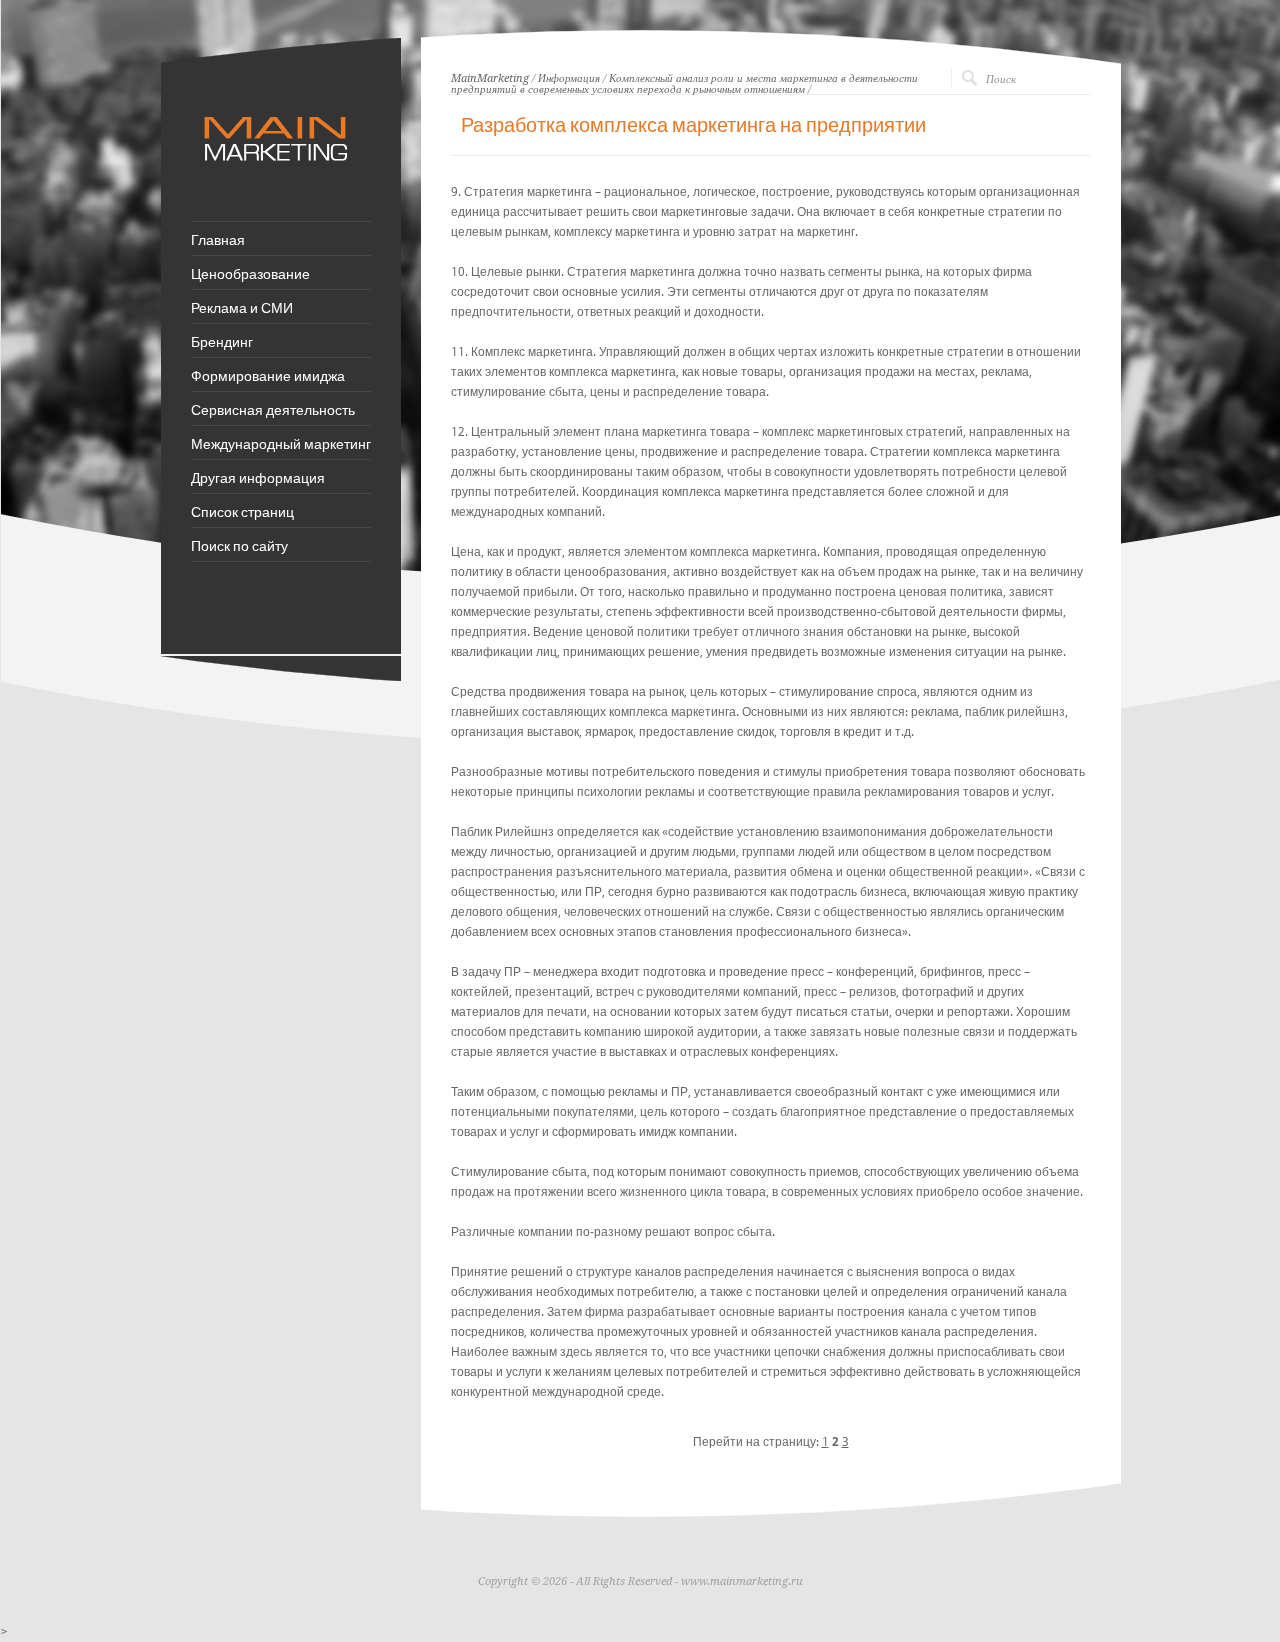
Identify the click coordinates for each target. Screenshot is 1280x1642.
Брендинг (222, 341)
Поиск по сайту (239, 545)
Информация (569, 78)
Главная (218, 239)
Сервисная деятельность (273, 409)
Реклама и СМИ (242, 307)
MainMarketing (490, 78)
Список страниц (242, 511)
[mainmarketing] (278, 171)
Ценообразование (250, 273)
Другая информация (258, 477)
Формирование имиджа (268, 375)
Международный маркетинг (281, 443)
